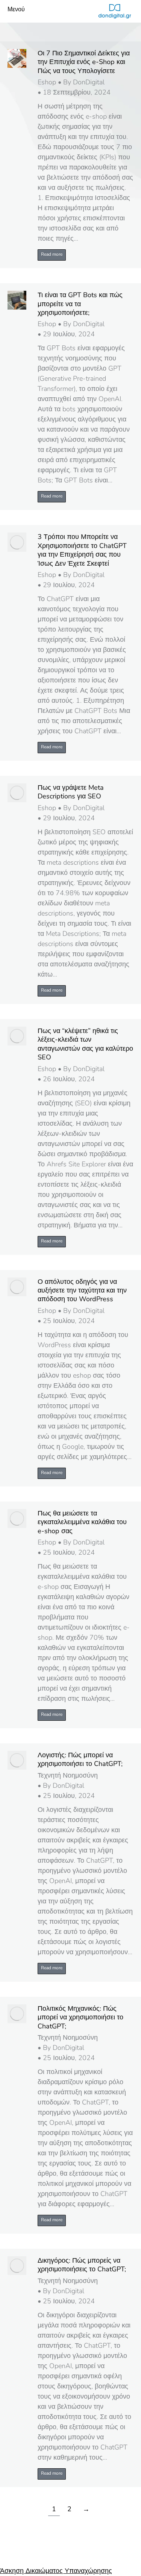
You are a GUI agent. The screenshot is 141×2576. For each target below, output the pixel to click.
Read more (52, 254)
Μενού (16, 10)
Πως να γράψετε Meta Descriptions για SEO (71, 792)
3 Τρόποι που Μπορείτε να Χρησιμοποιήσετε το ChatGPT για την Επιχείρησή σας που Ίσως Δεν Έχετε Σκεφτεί (82, 550)
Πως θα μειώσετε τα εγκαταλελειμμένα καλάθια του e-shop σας (82, 1522)
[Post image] (17, 58)
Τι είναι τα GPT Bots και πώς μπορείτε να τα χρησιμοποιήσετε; (80, 304)
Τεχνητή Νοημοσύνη (68, 1775)
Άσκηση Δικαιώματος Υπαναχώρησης (56, 2571)
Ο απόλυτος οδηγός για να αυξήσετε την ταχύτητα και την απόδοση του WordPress (82, 1291)
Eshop (47, 82)
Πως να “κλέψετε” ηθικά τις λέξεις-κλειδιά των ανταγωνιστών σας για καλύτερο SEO (85, 1044)
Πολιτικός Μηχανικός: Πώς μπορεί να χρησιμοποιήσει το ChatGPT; (80, 2017)
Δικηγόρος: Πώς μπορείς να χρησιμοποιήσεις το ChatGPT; (82, 2265)
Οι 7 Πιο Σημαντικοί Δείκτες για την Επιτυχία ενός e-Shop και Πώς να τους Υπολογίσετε (84, 62)
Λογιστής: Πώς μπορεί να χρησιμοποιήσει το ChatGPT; (80, 1760)
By (84, 82)
